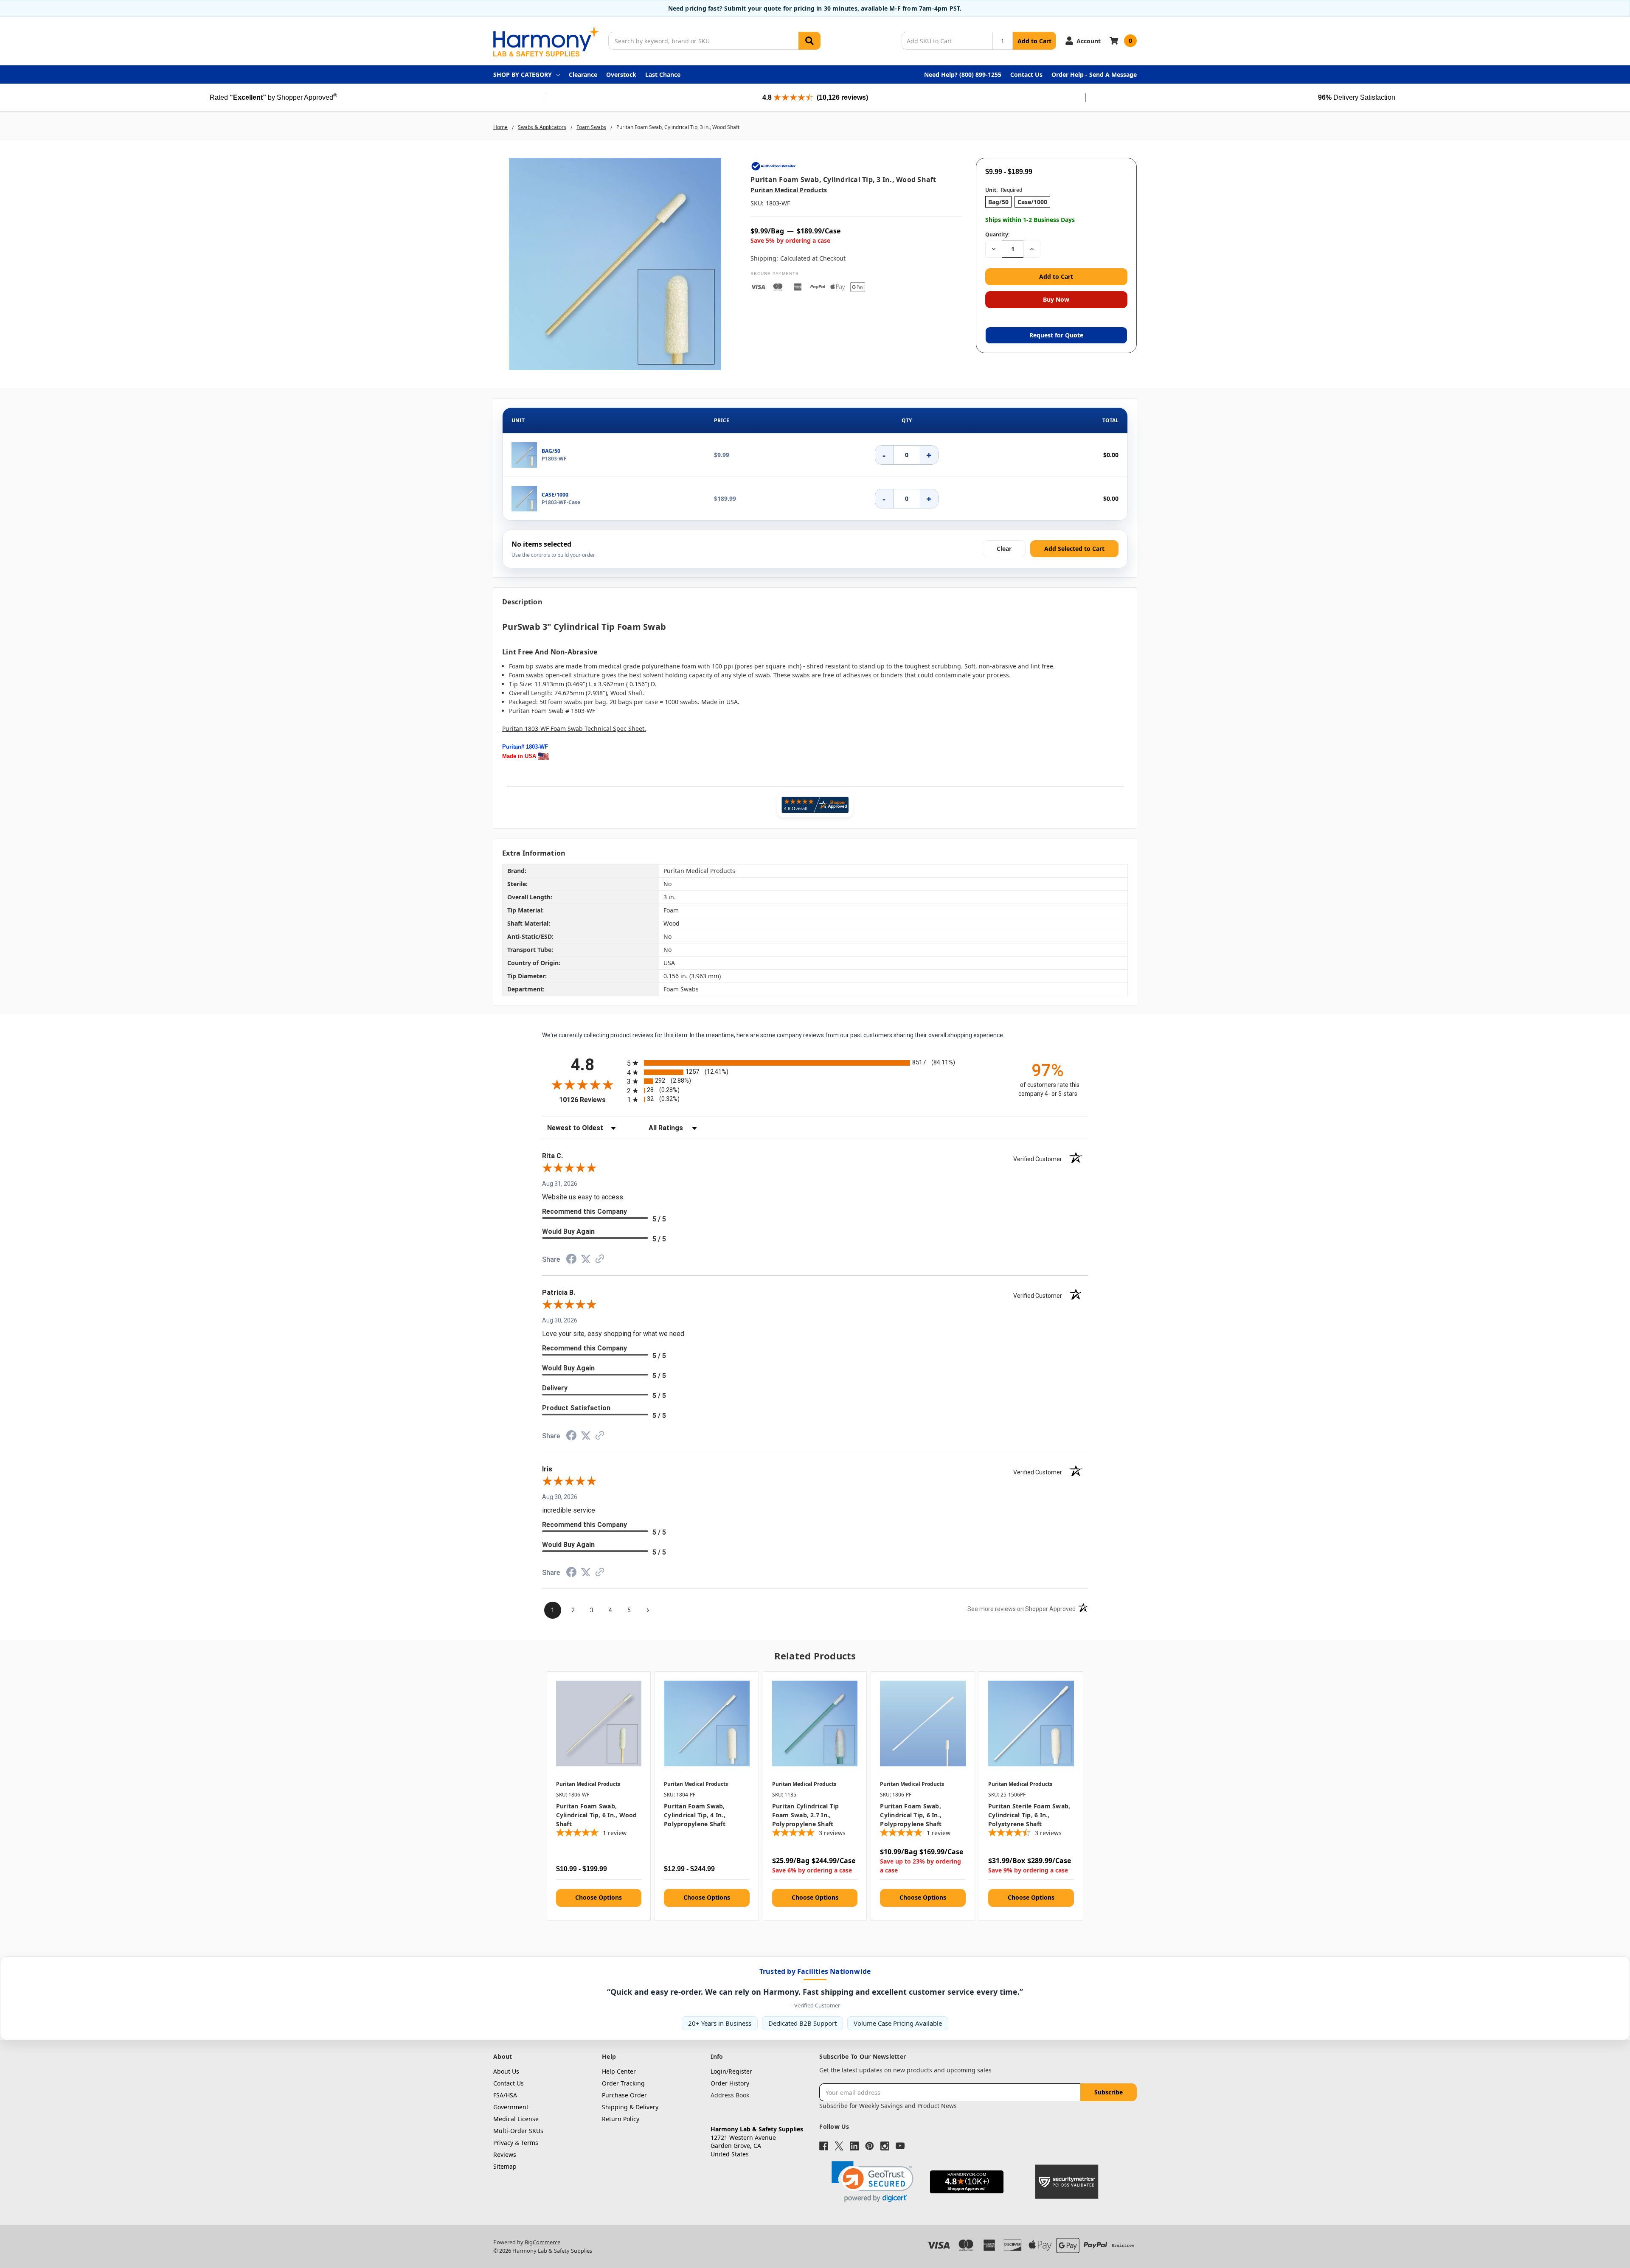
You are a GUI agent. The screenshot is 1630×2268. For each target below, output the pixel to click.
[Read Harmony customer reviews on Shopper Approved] (815, 805)
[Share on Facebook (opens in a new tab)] (571, 1261)
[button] (873, 2182)
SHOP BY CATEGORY (523, 74)
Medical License (516, 2119)
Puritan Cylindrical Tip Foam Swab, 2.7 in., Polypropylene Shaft (806, 1815)
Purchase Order (624, 2095)
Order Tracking (623, 2083)
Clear (1004, 549)
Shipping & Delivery (630, 2107)
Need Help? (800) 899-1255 (963, 74)
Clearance (583, 74)
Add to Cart (1034, 41)
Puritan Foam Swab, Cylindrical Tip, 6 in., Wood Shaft (597, 1815)
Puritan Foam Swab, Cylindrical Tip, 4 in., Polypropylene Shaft (695, 1815)
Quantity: (997, 234)
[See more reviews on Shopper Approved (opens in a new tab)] (600, 1260)
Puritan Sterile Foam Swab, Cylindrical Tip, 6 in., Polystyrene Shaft (1029, 1815)
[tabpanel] (599, 1796)
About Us (506, 2071)
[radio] (815, 1063)
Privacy (503, 2143)
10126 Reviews (591, 1100)
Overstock (621, 74)
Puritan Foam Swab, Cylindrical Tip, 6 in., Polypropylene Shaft (911, 1815)
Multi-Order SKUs (518, 2131)
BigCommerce (542, 2242)
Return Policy (621, 2119)
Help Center (619, 2071)
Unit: (1004, 190)
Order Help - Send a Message (1094, 74)
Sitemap (505, 2166)
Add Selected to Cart (1074, 549)
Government (511, 2107)
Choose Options (599, 1897)
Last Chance (663, 74)
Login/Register (731, 2071)
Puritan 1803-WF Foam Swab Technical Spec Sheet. (574, 728)
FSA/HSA (505, 2095)
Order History (730, 2083)
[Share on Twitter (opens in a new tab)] (586, 1260)
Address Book (730, 2095)
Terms (530, 2143)
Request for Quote (1056, 335)
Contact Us (1026, 74)
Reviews (505, 2154)
